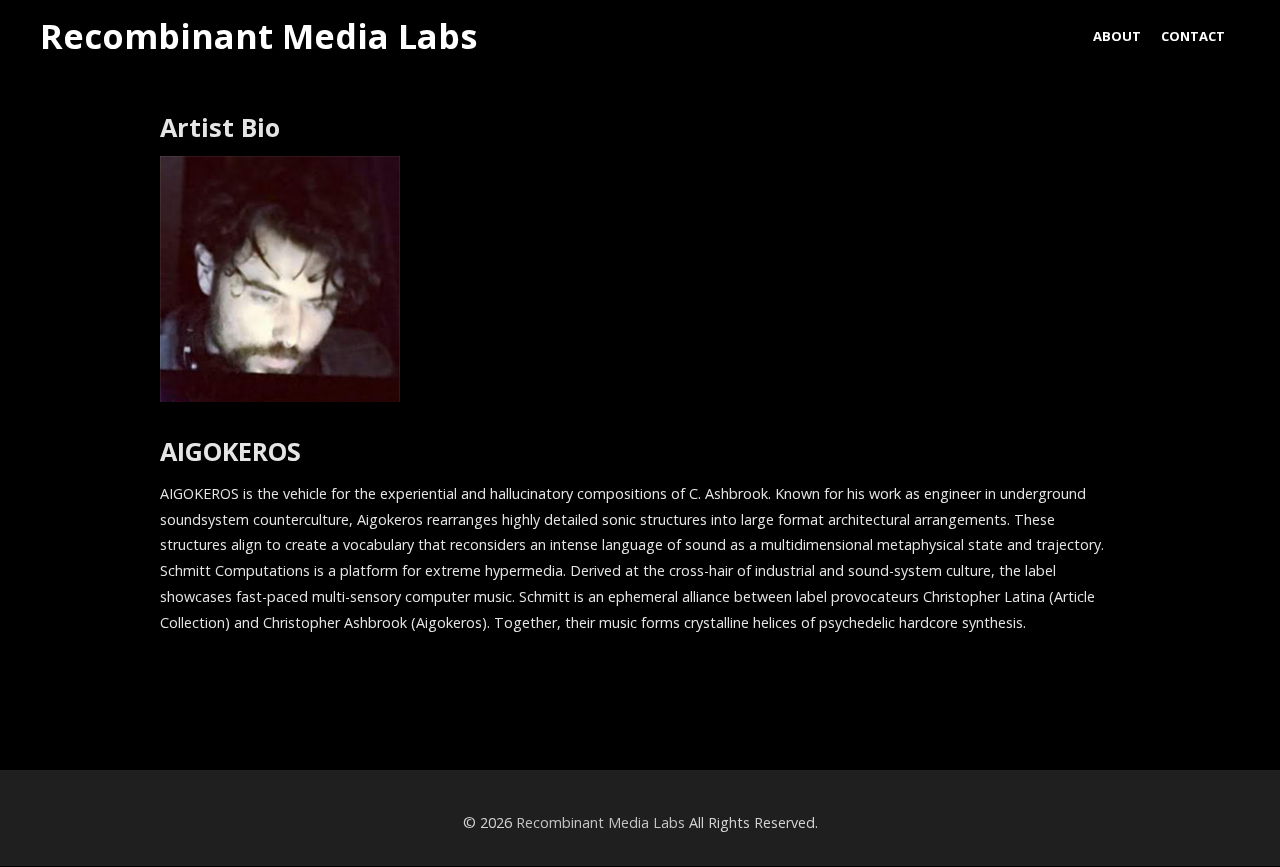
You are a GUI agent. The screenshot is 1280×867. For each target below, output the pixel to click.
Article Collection (125, 692)
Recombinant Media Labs (258, 37)
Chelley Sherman (1157, 692)
